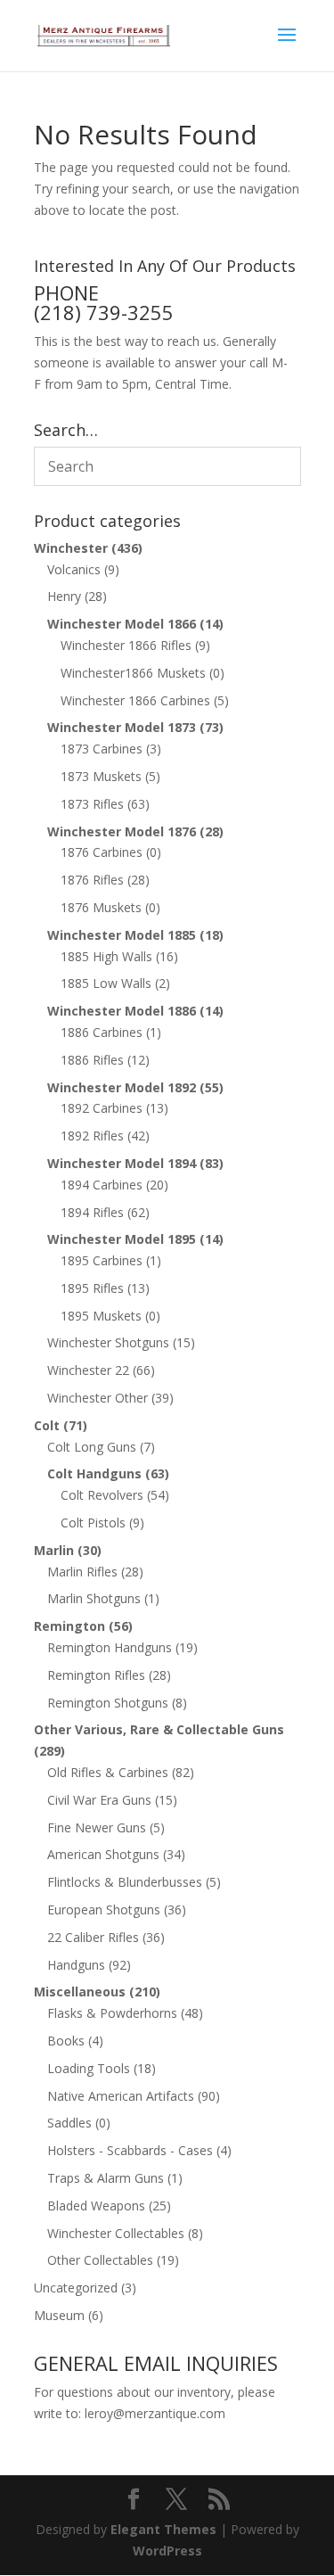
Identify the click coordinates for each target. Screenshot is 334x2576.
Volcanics (74, 569)
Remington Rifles (96, 1675)
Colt (47, 1425)
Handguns (76, 1965)
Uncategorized (76, 2288)
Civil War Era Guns (99, 1800)
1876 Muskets (101, 907)
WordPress (167, 2551)
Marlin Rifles (82, 1572)
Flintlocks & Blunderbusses (125, 1882)
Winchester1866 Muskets (133, 673)
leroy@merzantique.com (155, 2413)
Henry (64, 596)
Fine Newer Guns (97, 1827)
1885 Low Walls (106, 983)
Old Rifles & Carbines (108, 1772)
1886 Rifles (92, 1060)
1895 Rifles (92, 1288)
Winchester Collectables (116, 2233)
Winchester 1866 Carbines (135, 700)
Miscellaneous (80, 1992)
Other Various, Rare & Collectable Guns (159, 1729)
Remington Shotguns (108, 1703)
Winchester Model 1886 (122, 1011)
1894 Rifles (92, 1212)
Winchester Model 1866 (122, 624)
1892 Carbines (102, 1108)
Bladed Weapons (96, 2206)
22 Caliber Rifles (93, 1937)
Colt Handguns (94, 1473)
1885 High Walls (106, 956)
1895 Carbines (102, 1260)
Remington (69, 1626)
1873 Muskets (101, 776)
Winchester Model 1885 (122, 935)
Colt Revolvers (102, 1495)
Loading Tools (89, 2068)
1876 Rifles (92, 880)
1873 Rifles (92, 804)
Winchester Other (98, 1398)
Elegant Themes (163, 2529)
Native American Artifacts (121, 2096)
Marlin (54, 1550)
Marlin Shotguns (94, 1598)
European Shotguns (104, 1909)
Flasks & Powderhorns (112, 2013)
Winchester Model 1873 (122, 727)
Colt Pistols (93, 1523)
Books (66, 2041)
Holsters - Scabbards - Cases (130, 2150)
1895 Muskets (101, 1316)
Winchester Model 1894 (122, 1163)
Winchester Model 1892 (122, 1087)
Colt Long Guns (92, 1447)
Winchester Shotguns (108, 1342)
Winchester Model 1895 (122, 1239)
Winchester (71, 548)
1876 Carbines (102, 852)
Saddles (69, 2123)
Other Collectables (100, 2260)
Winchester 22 (88, 1370)
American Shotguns (103, 1854)
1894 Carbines (102, 1185)
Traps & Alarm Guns (106, 2178)
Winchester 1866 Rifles (126, 645)
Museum (59, 2315)
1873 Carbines (102, 749)
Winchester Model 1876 (122, 831)
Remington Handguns (110, 1647)
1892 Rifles (92, 1136)
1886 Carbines (102, 1032)
